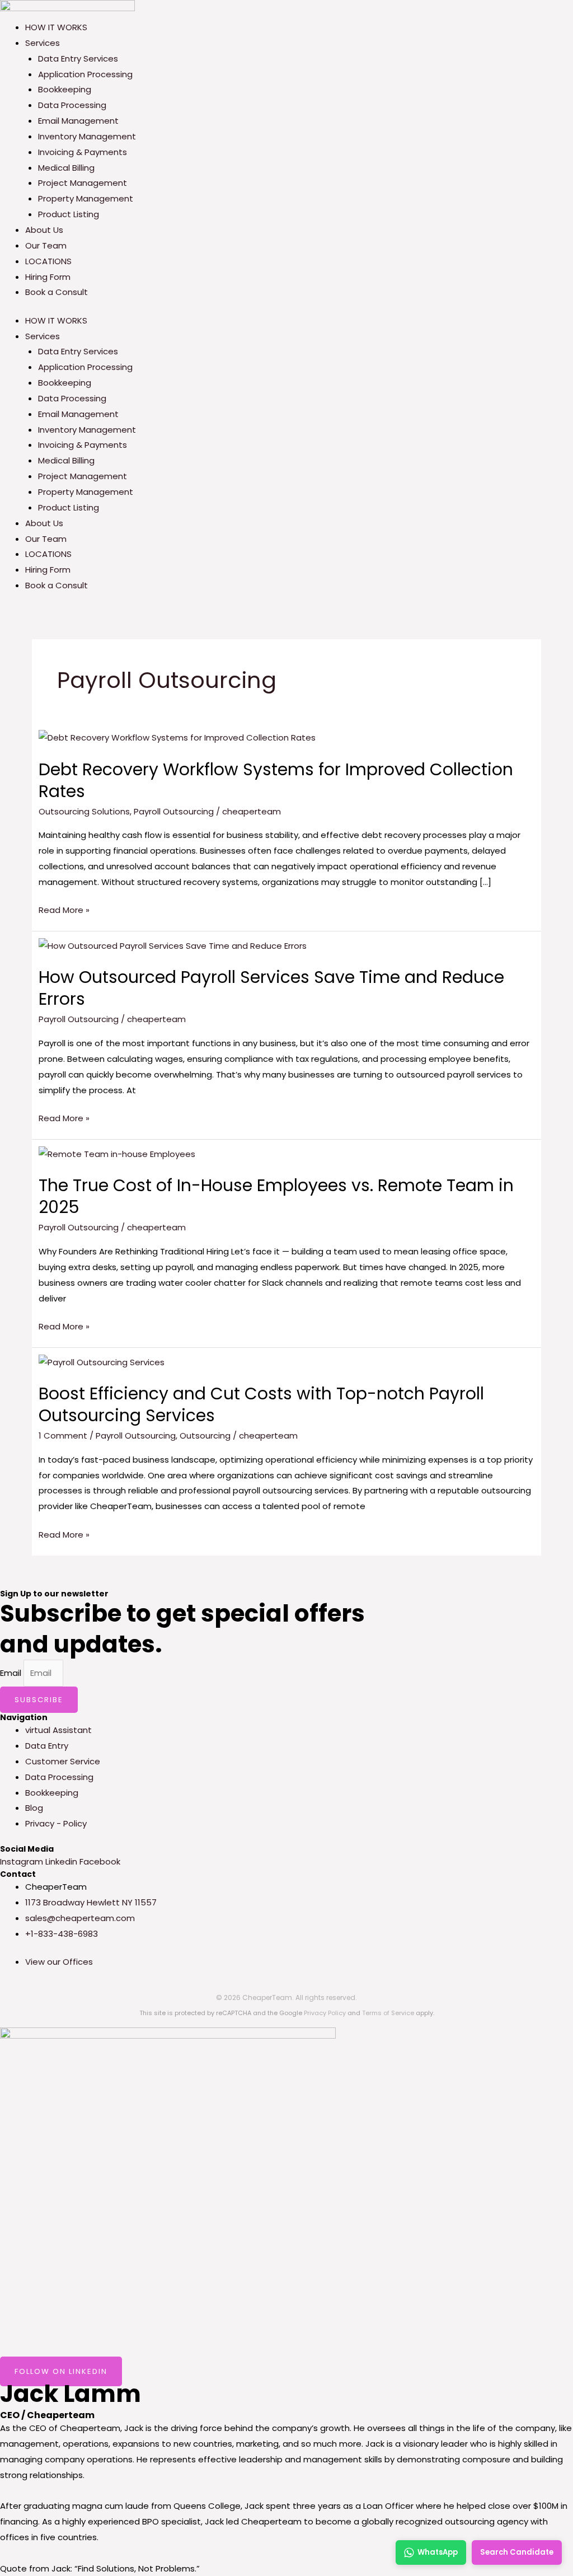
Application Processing (85, 74)
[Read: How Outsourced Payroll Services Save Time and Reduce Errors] (173, 945)
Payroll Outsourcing (174, 811)
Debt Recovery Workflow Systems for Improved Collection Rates (276, 780)
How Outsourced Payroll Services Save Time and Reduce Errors (271, 988)
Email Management (78, 121)
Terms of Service (388, 2013)
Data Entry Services (78, 58)
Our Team (46, 245)
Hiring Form (48, 277)
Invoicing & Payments (83, 152)
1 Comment (63, 1435)
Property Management (86, 198)
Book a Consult (57, 292)
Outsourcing (205, 1435)
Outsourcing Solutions (84, 811)
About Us (44, 230)
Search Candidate (517, 2552)
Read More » (64, 909)
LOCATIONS (48, 261)
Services (43, 43)
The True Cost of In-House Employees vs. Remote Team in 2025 (276, 1196)
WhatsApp (438, 2552)
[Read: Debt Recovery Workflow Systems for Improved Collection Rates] (177, 737)
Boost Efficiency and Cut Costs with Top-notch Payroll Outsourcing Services (261, 1404)
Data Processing (72, 105)
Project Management (83, 183)
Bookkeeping (65, 89)
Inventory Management (87, 136)
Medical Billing (66, 168)
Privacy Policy (325, 2013)
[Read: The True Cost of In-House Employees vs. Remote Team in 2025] (117, 1153)
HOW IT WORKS (56, 27)
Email (12, 1673)
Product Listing (69, 214)
